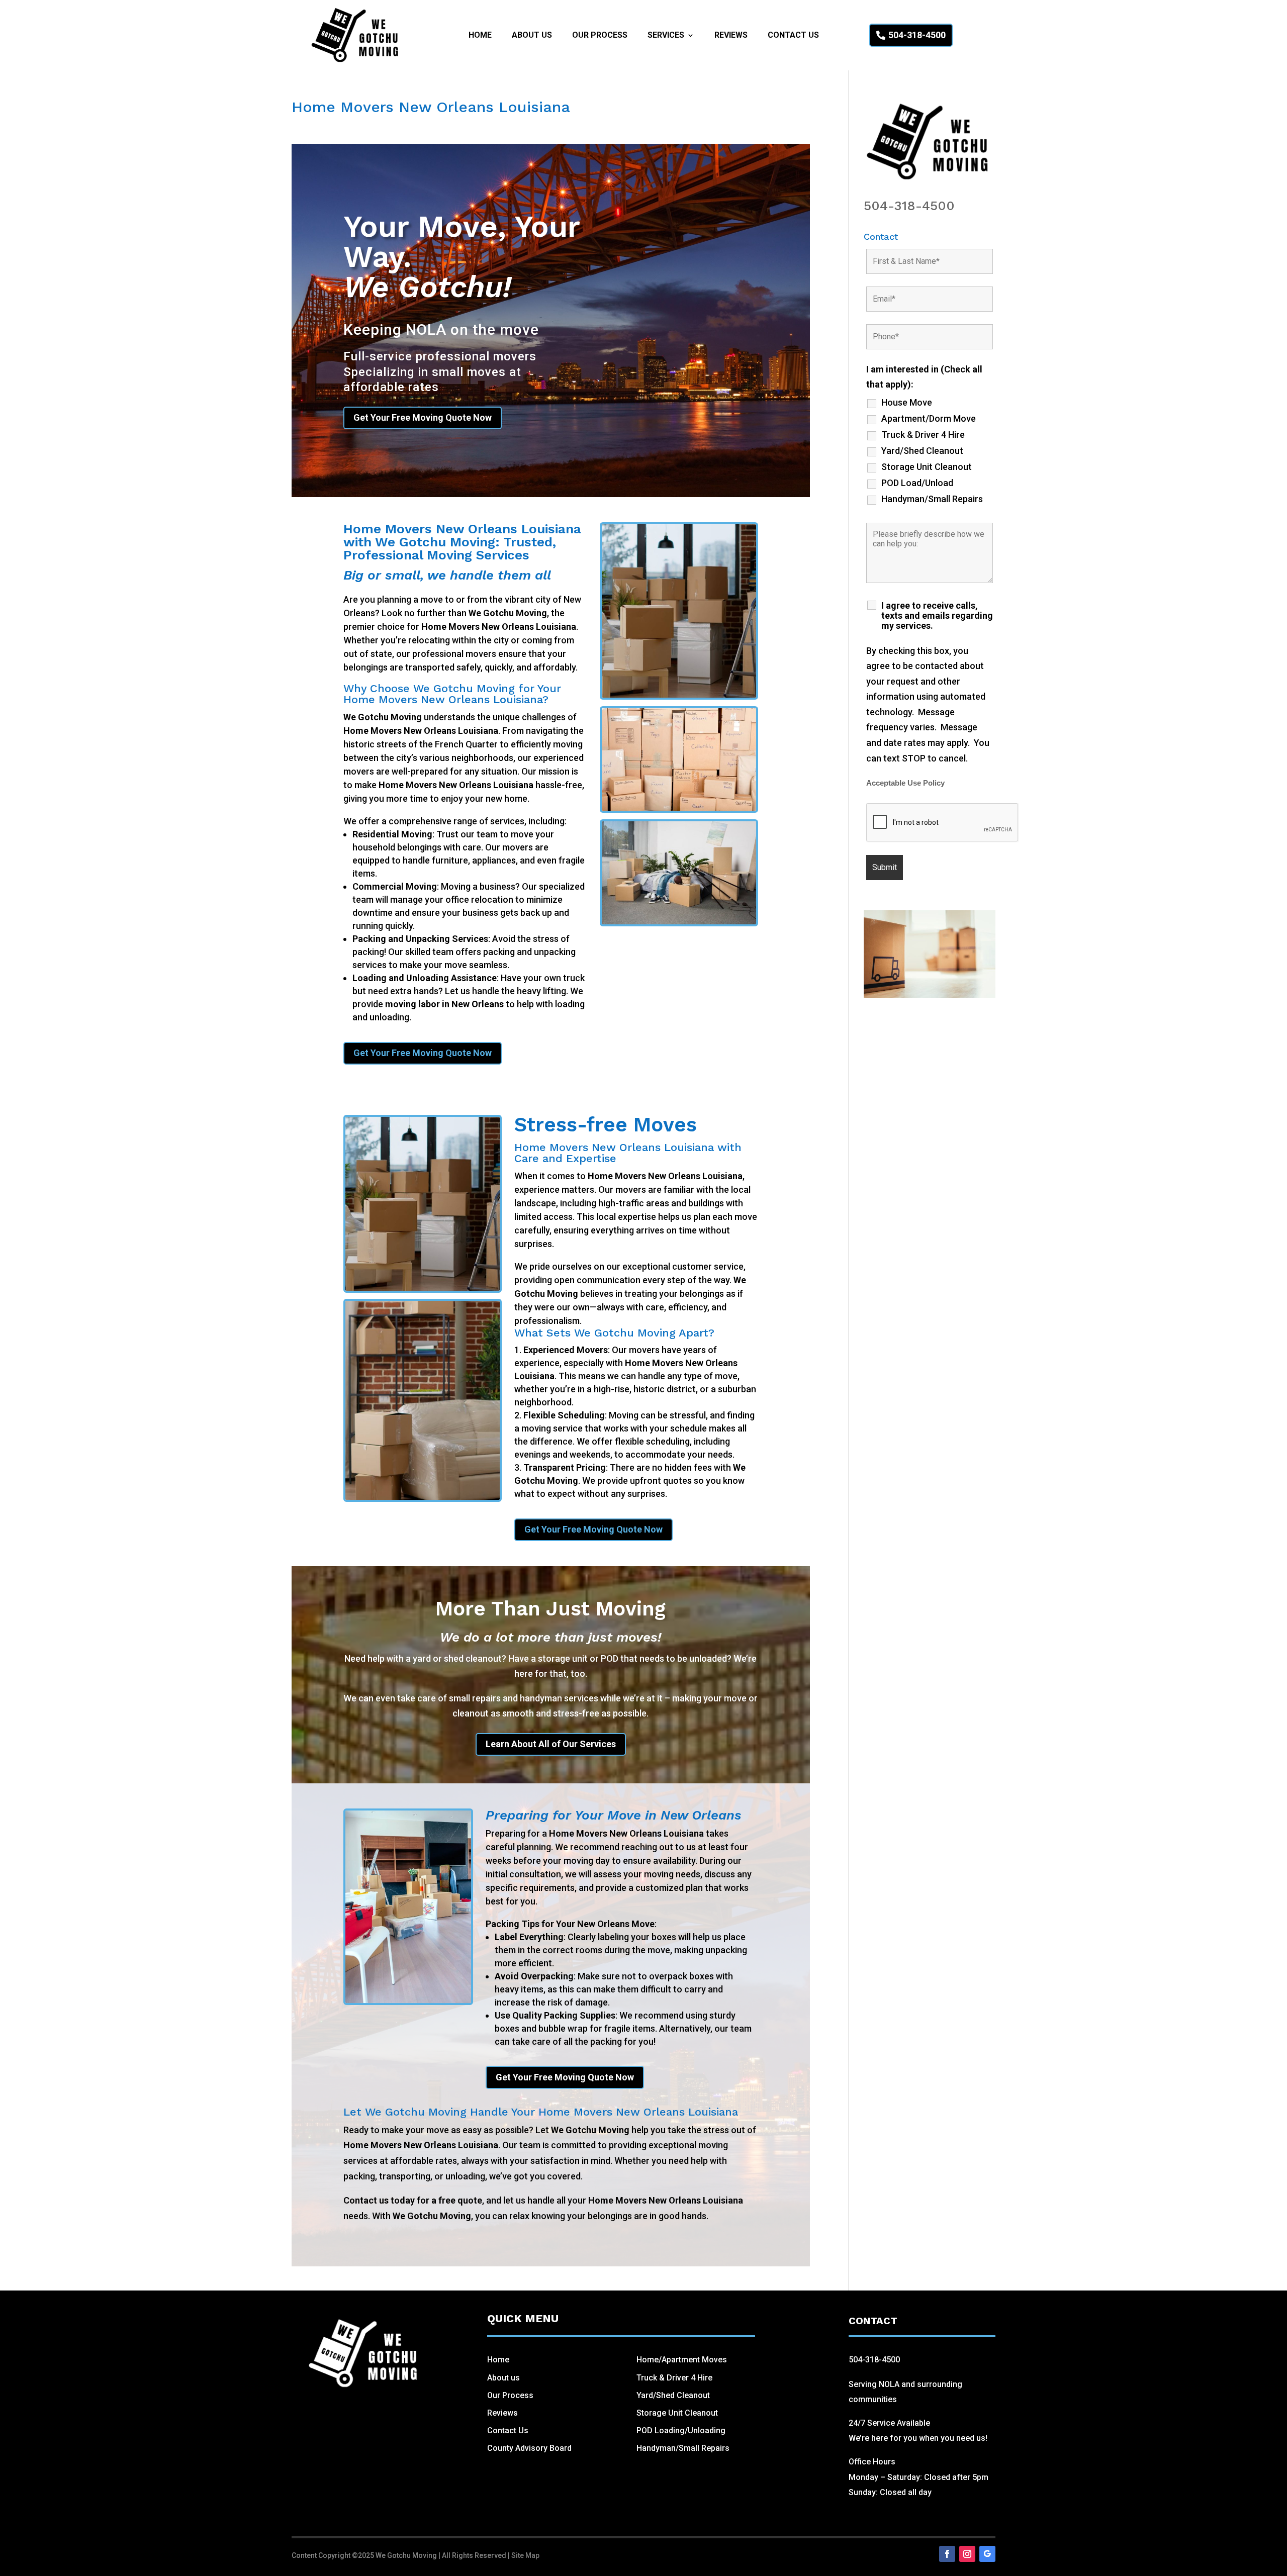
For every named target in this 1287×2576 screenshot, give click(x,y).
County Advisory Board (529, 2448)
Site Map (525, 2555)
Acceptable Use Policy (905, 783)
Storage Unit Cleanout (927, 467)
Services (666, 36)
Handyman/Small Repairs (932, 499)
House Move (907, 403)
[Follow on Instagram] (967, 2554)
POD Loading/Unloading (681, 2430)
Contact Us (793, 36)
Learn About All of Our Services (551, 1744)
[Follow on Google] (987, 2554)
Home (480, 36)
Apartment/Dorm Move (929, 419)
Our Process (600, 36)
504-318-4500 (917, 35)
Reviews (731, 36)
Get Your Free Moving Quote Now (423, 417)
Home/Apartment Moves (682, 2360)
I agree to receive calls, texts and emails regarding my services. (937, 616)
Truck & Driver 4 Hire (923, 435)
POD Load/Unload (917, 483)
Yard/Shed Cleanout (922, 451)
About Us (532, 36)
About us (503, 2378)
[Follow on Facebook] (947, 2554)
